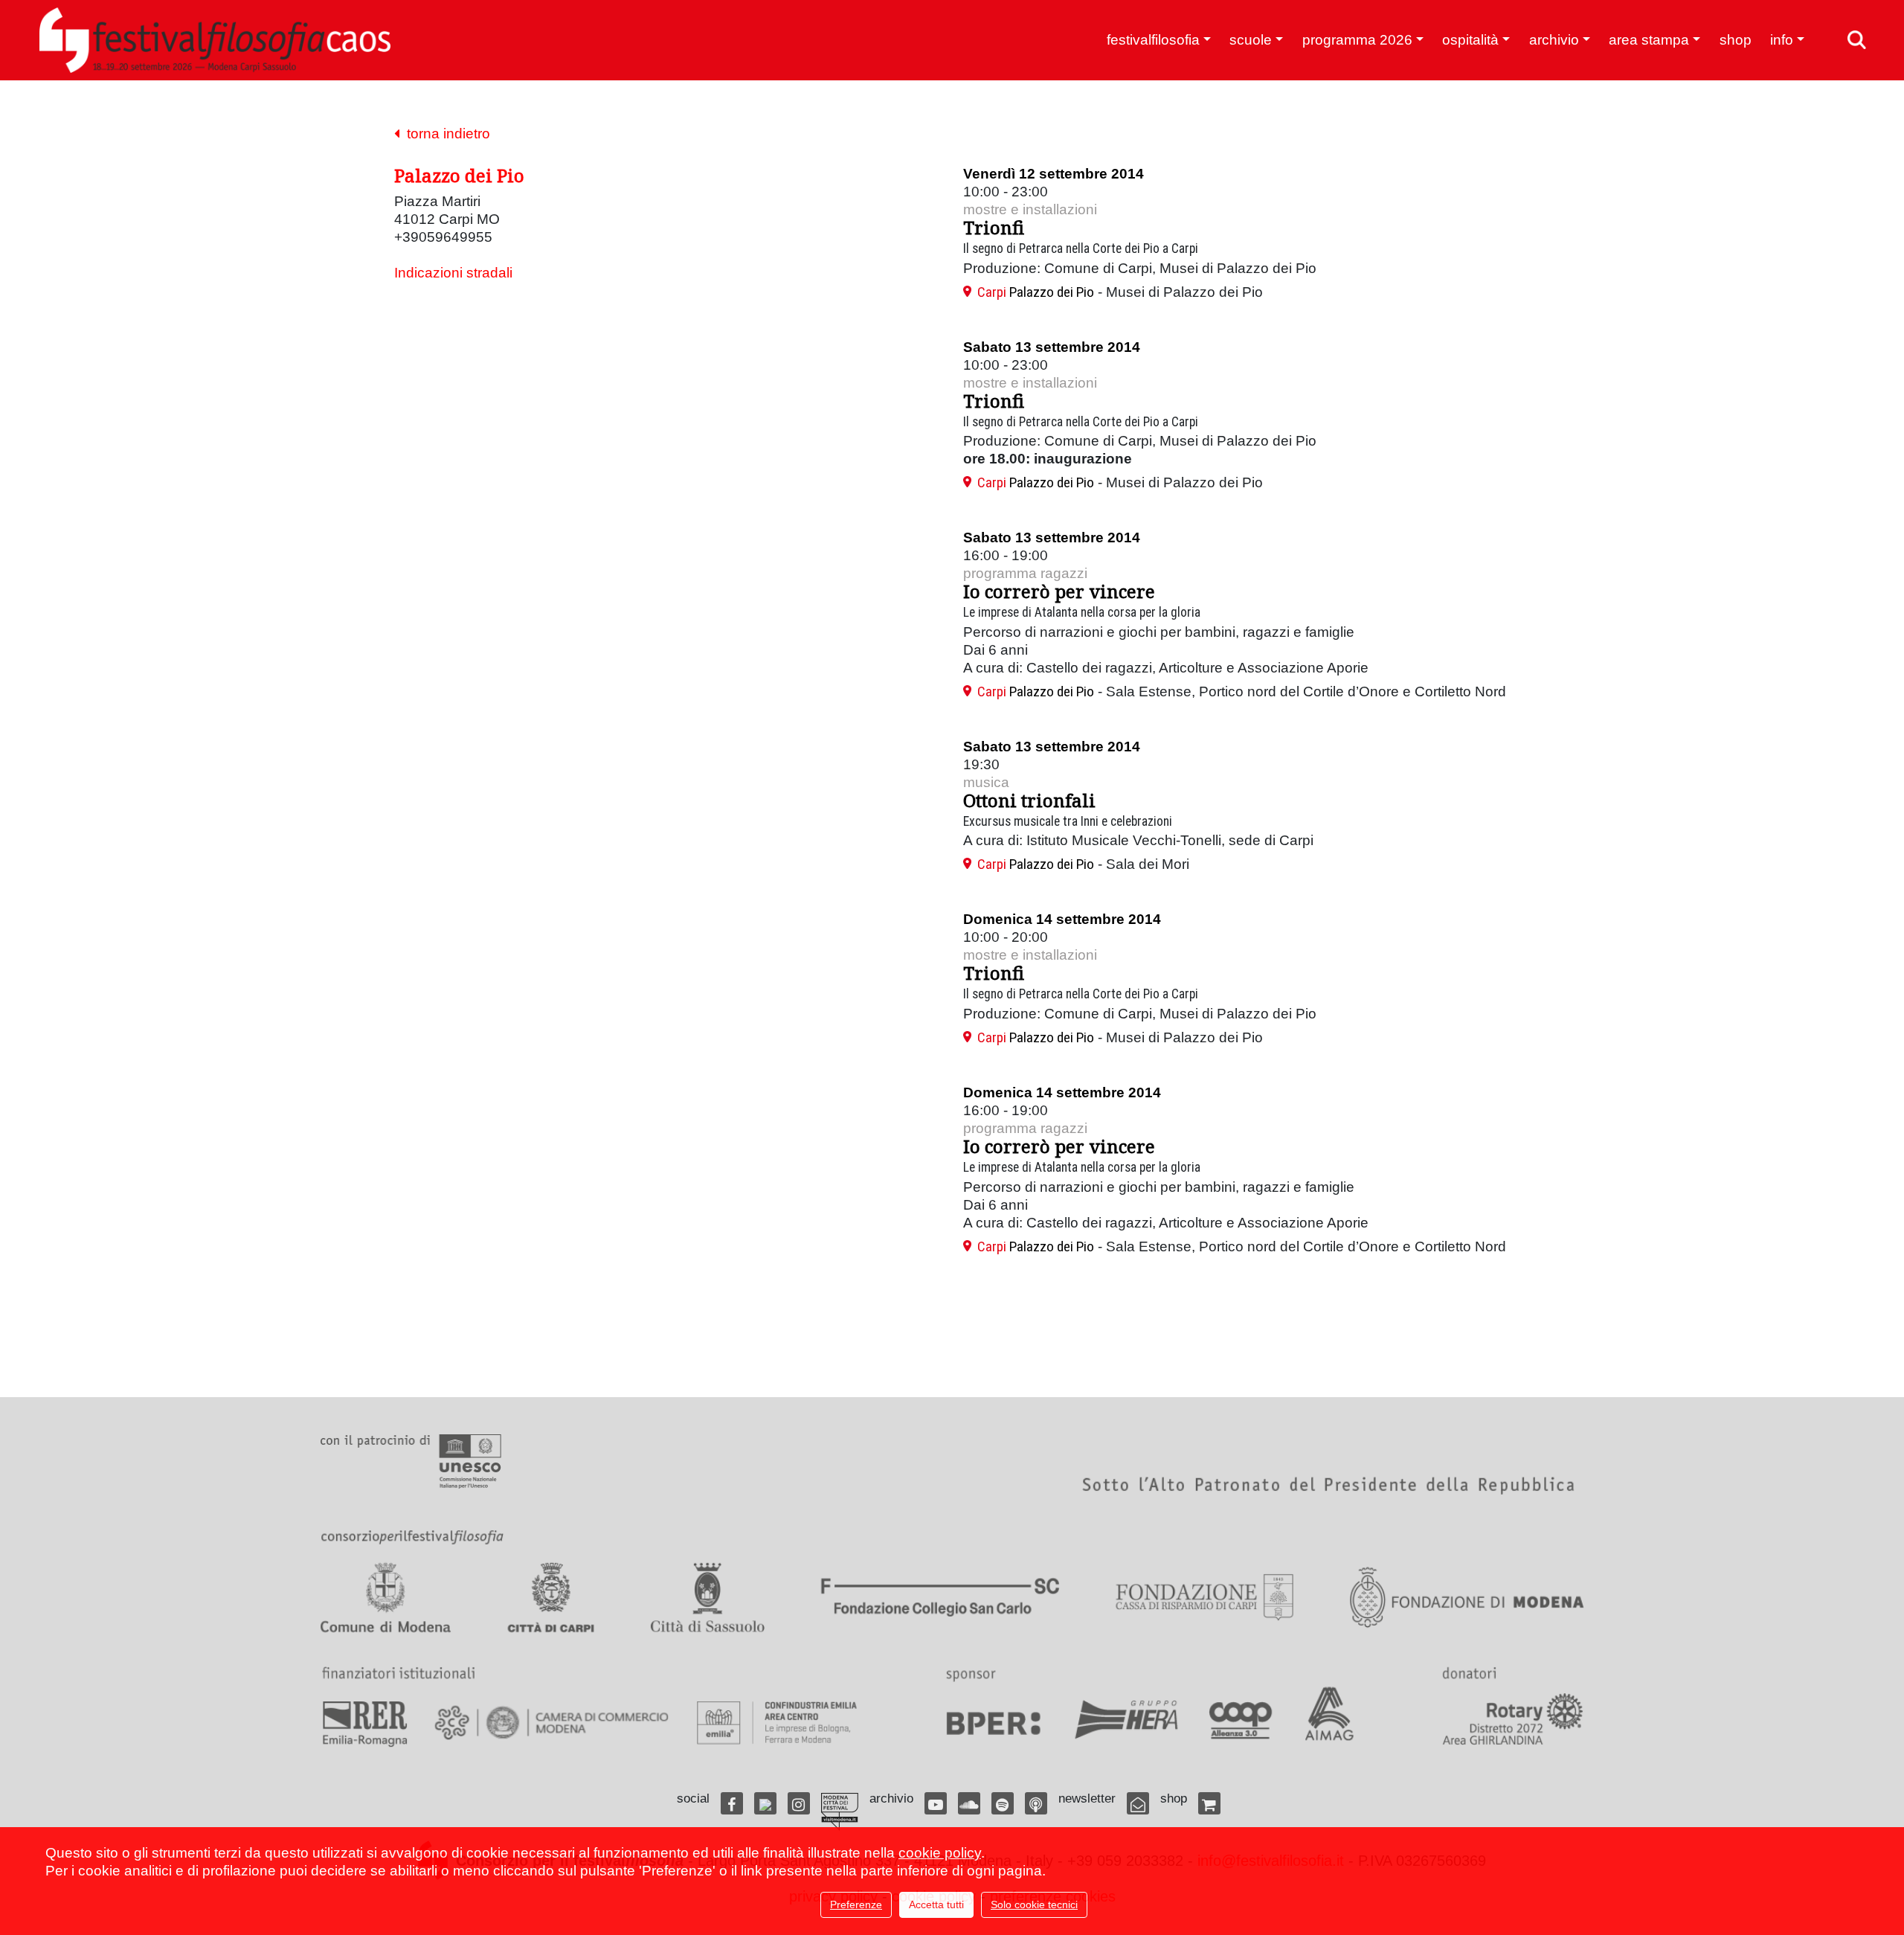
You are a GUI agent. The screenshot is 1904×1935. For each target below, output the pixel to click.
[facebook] (732, 1803)
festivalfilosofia (1153, 40)
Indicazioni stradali (453, 273)
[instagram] (799, 1803)
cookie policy (940, 1853)
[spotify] (1003, 1803)
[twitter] (765, 1803)
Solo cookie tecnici (1034, 1904)
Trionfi (994, 227)
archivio (1554, 40)
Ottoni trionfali (1029, 800)
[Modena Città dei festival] (840, 1812)
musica (986, 782)
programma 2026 (1357, 40)
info (1782, 40)
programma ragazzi (1025, 573)
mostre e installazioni (1030, 209)
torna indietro (445, 134)
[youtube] (936, 1803)
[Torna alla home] (215, 40)
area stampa (1649, 40)
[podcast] (1036, 1803)
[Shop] (1209, 1803)
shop (1736, 40)
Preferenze (856, 1904)
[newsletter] (1138, 1803)
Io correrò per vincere (1059, 591)
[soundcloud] (969, 1803)
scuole (1251, 40)
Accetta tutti (936, 1904)
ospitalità (1470, 40)
